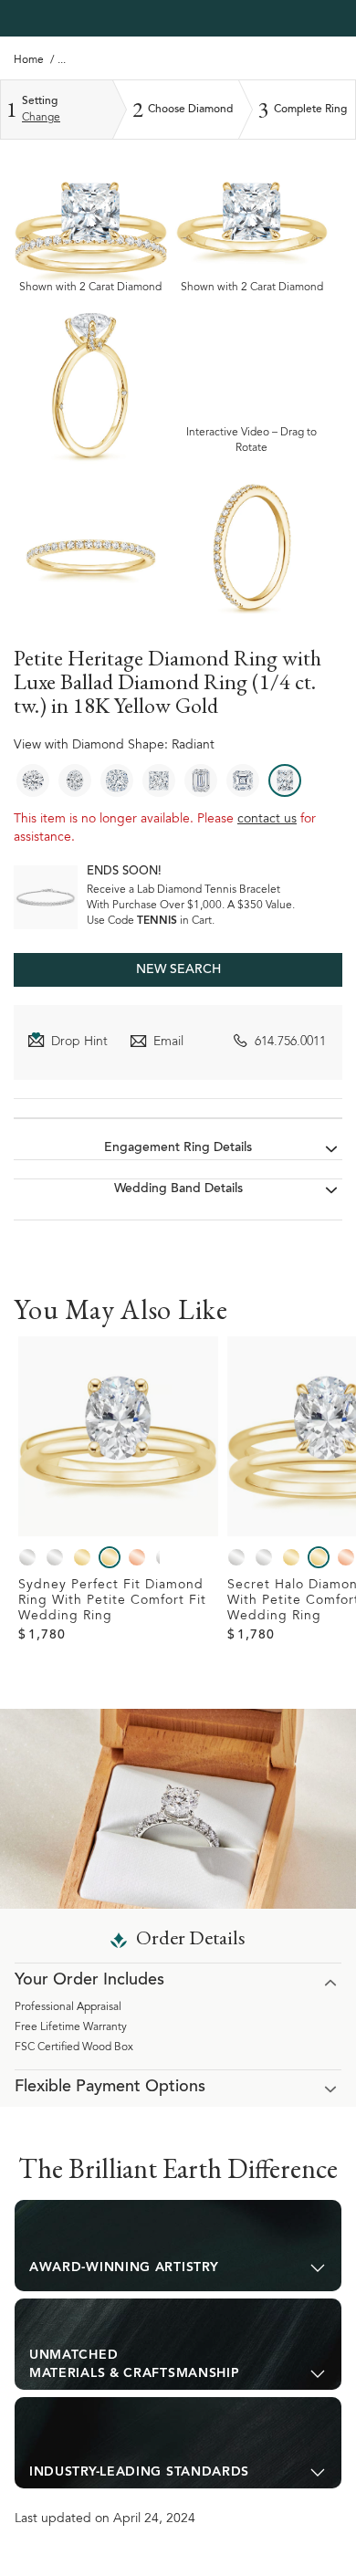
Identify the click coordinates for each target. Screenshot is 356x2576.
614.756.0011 (290, 1042)
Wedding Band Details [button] (178, 1189)
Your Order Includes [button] (89, 1981)
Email (168, 1042)
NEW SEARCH (178, 970)
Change (41, 118)
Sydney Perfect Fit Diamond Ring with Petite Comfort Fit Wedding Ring (112, 1601)
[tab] (178, 2246)
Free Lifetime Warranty (71, 2027)
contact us (267, 820)
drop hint (79, 1042)
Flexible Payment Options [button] (110, 2088)
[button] (178, 2246)
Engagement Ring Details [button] (178, 1148)
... (62, 60)
